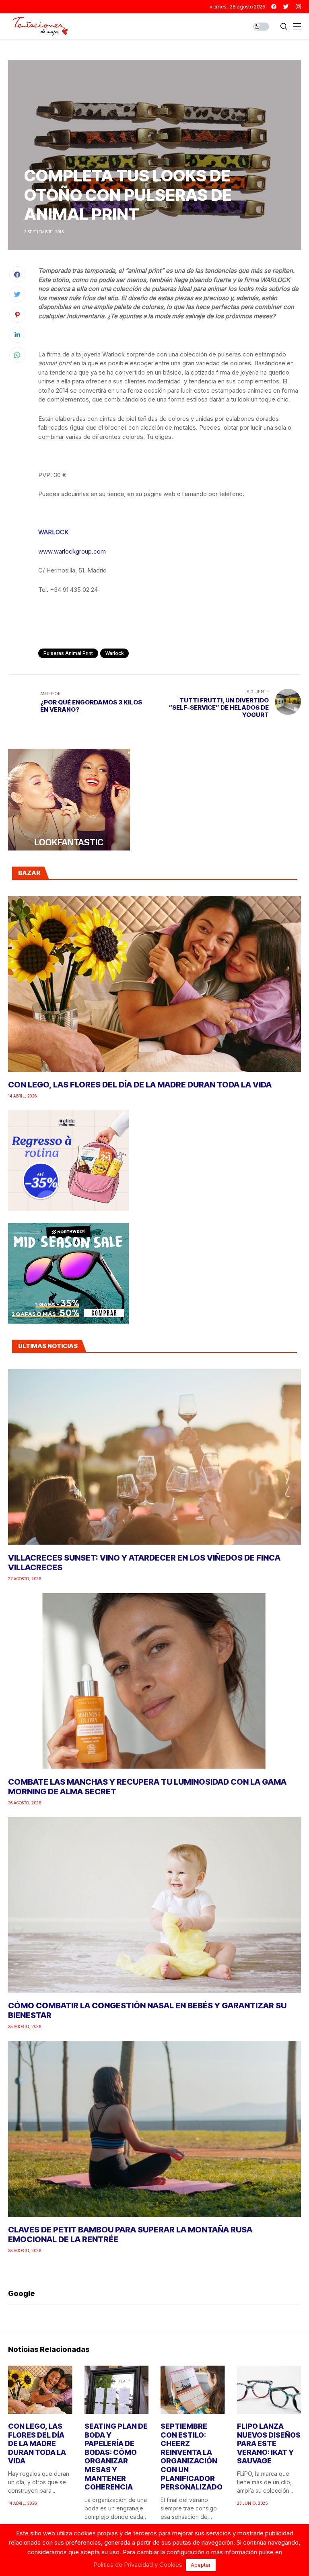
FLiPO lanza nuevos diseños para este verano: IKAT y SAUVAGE (269, 2443)
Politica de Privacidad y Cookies (138, 2565)
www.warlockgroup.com (72, 551)
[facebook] (274, 7)
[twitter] (286, 7)
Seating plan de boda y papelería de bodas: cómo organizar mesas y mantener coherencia (116, 2457)
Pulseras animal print (68, 653)
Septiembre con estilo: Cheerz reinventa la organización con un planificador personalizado (192, 2457)
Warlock (114, 653)
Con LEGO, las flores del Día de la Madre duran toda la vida (140, 1085)
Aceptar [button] (201, 2565)
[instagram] (298, 7)
